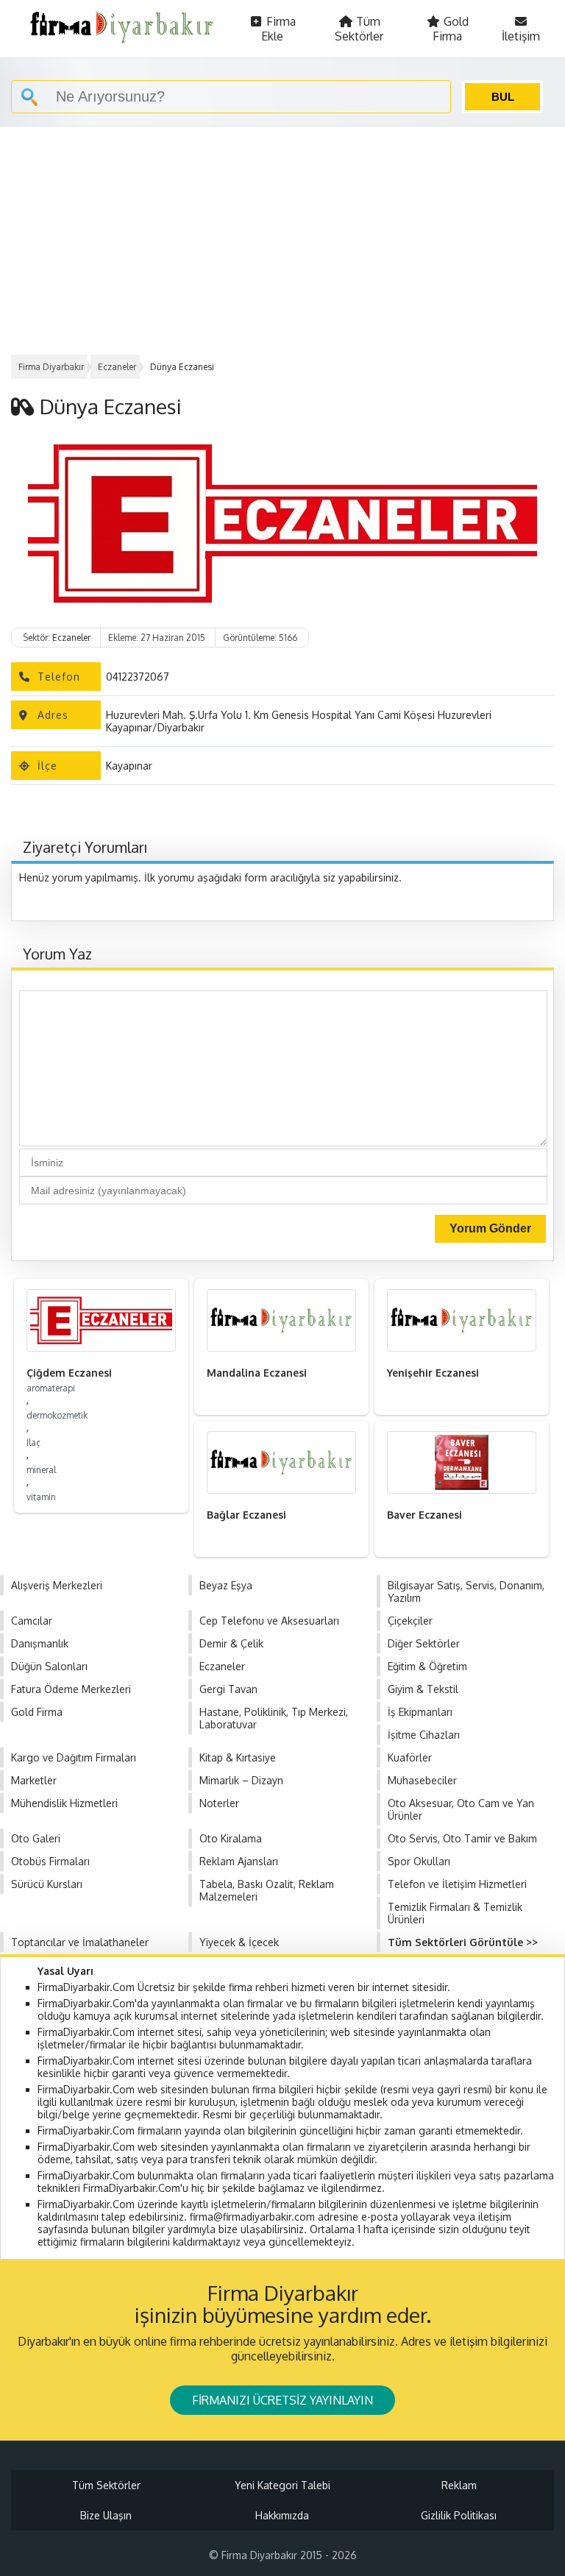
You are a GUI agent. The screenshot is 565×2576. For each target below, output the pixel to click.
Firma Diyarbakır (51, 367)
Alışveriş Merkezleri (57, 1585)
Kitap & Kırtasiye (238, 1757)
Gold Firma (451, 29)
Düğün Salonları (49, 1666)
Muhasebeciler (422, 1780)
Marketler (34, 1780)
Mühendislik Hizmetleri (64, 1803)
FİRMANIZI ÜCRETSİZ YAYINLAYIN (282, 2400)
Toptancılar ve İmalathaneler (80, 1942)
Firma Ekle (278, 29)
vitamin (41, 1497)
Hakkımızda (282, 2515)
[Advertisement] (282, 237)
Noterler (219, 1803)
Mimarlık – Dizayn (241, 1780)
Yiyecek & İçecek (239, 1942)
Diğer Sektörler (424, 1643)
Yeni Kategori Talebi (282, 2485)
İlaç (33, 1443)
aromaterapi (51, 1388)
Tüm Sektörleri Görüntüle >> (463, 1942)
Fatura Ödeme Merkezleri (71, 1689)
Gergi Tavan (228, 1689)
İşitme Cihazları (424, 1735)
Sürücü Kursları (47, 1884)
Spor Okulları (419, 1861)
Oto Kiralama (231, 1838)
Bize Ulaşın (106, 2515)
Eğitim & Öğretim (427, 1666)
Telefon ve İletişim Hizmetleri (457, 1884)
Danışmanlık (40, 1643)
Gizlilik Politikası (459, 2515)
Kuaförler (410, 1757)
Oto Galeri (36, 1838)
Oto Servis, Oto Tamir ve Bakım (462, 1838)
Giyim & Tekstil (423, 1689)
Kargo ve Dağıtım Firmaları (74, 1757)
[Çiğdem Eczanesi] (101, 1320)
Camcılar (32, 1621)
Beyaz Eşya (226, 1585)
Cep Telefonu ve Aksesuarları (269, 1621)
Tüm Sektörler (359, 29)
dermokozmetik (57, 1415)
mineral (41, 1470)
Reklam (459, 2485)
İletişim (521, 36)
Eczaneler (117, 367)
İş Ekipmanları (420, 1712)
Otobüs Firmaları (50, 1861)
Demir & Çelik (231, 1643)
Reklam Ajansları (239, 1861)
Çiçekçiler (410, 1621)
